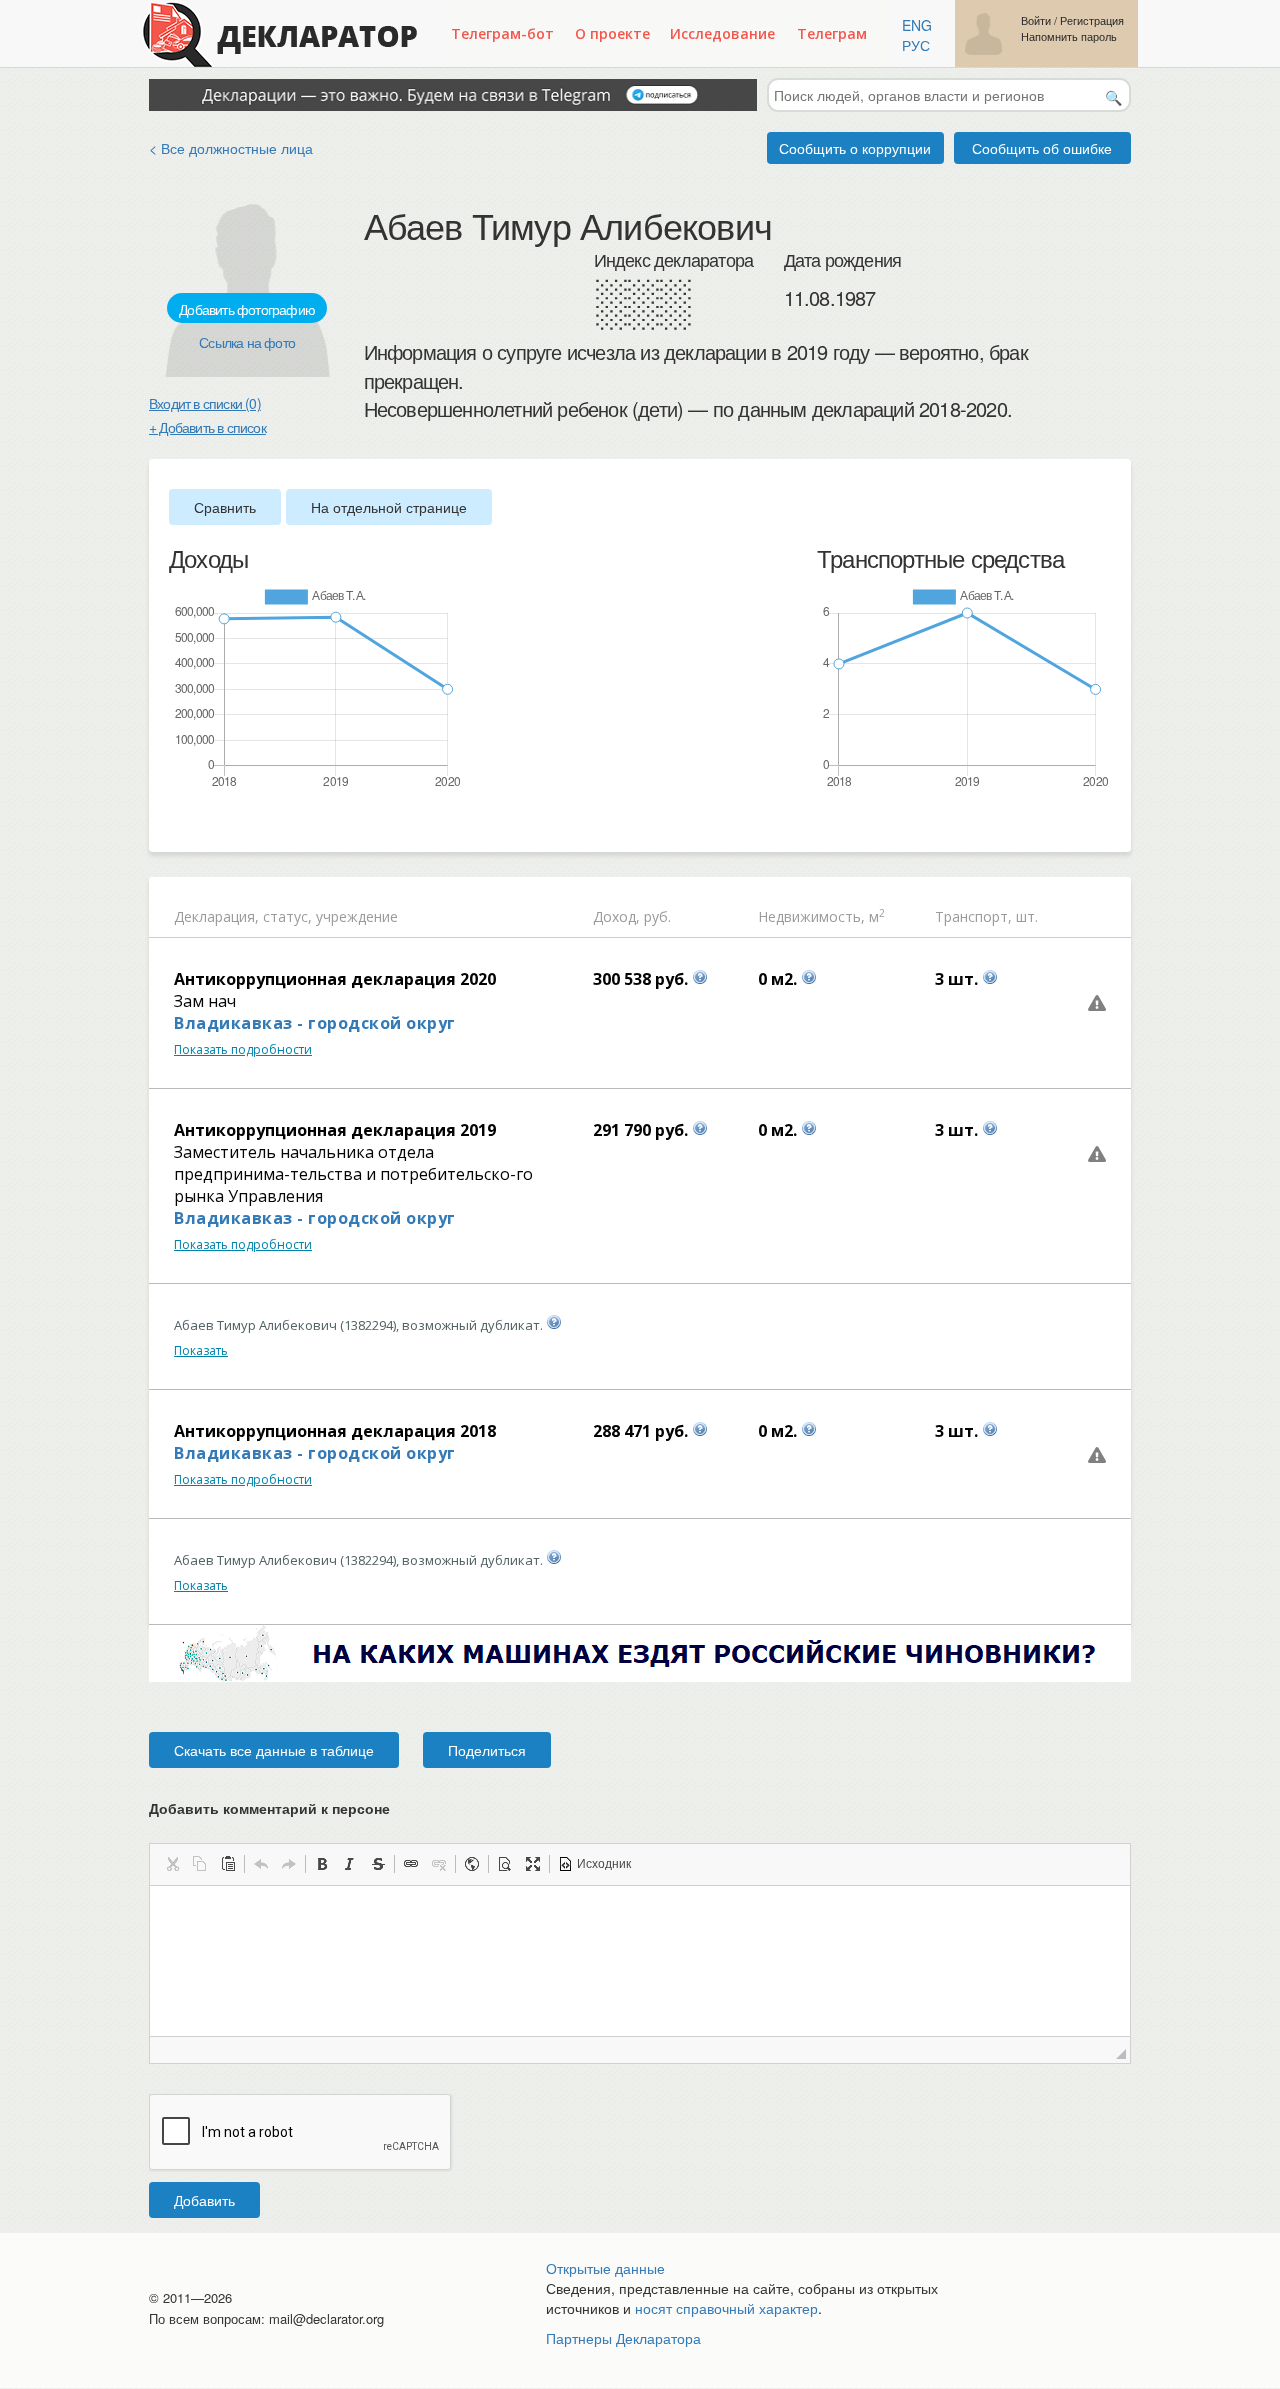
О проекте (612, 33)
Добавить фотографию (247, 309)
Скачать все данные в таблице (274, 1750)
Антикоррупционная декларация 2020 (335, 979)
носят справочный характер (726, 2308)
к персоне (355, 1808)
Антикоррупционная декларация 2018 (335, 1431)
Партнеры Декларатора (623, 2338)
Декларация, (216, 916)
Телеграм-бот (502, 33)
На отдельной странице (389, 507)
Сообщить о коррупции (855, 148)
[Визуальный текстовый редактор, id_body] (640, 1961)
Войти (1036, 20)
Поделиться (487, 1750)
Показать (201, 1350)
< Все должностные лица (231, 148)
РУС (916, 45)
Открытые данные (605, 2268)
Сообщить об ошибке (1042, 148)
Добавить (204, 2200)
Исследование (722, 33)
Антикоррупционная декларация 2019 (335, 1130)
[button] (172, 1864)
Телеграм (832, 33)
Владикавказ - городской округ (315, 1023)
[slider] (179, 823)
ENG (917, 25)
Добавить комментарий (269, 1808)
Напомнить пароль (1069, 36)
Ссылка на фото (247, 342)
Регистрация (1092, 20)
